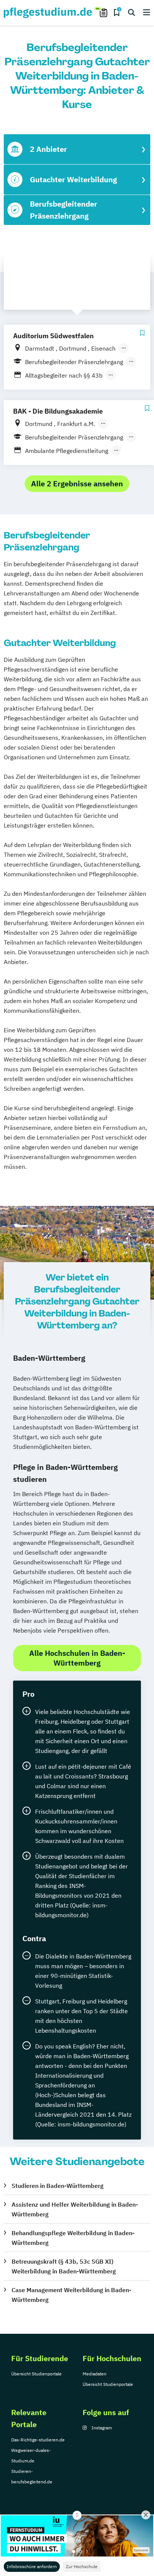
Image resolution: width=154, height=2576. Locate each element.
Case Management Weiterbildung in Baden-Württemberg (71, 2295)
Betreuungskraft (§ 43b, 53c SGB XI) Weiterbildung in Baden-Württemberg (64, 2266)
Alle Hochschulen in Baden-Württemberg (77, 1658)
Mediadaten (95, 2374)
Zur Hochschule (82, 2566)
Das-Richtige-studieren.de (38, 2440)
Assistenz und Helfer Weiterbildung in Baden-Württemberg (75, 2209)
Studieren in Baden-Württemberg (58, 2186)
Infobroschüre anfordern (32, 2566)
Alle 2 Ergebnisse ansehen (77, 484)
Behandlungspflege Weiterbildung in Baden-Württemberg (73, 2238)
